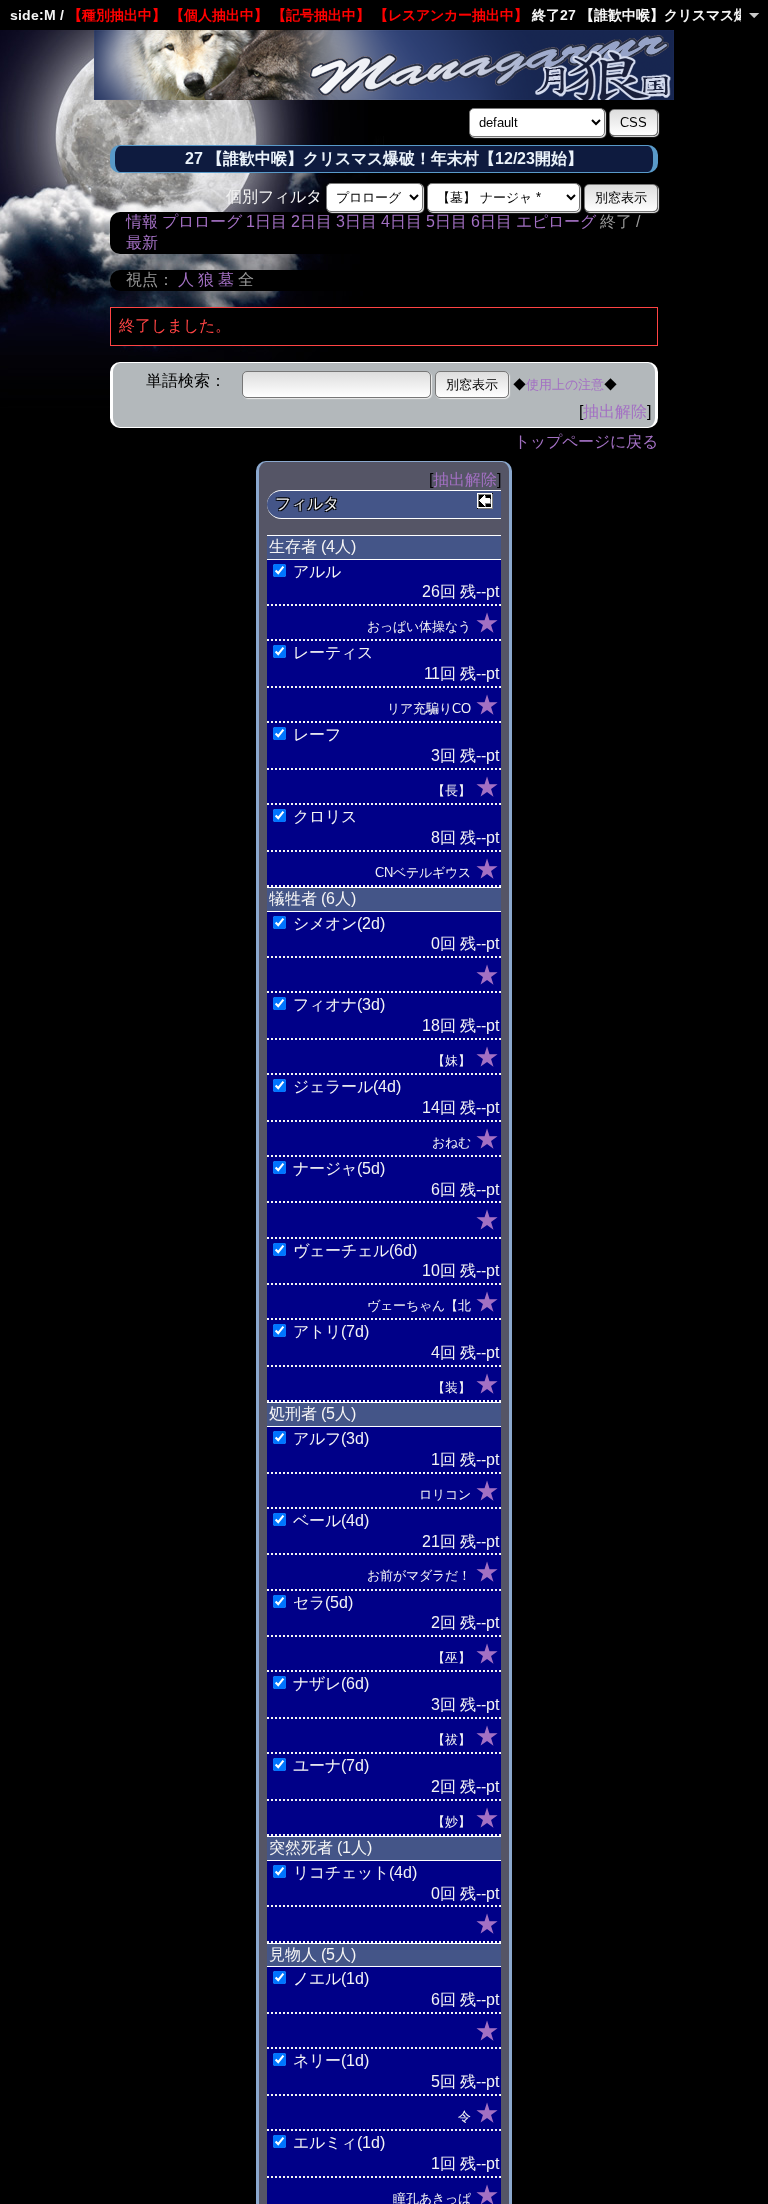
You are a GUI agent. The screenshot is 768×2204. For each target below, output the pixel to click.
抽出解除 (615, 411)
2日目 (311, 221)
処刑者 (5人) (312, 1413)
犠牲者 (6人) (312, 898)
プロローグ (202, 221)
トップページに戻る (586, 441)
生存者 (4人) (312, 546)
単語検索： (186, 380)
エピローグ (556, 221)
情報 (142, 221)
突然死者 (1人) (320, 1847)
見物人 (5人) (312, 1954)
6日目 (491, 221)
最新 (142, 242)
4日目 (401, 221)
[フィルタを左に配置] (485, 501)
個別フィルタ (274, 196)
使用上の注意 (565, 384)
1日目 (266, 221)
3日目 (356, 221)
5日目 (446, 221)
